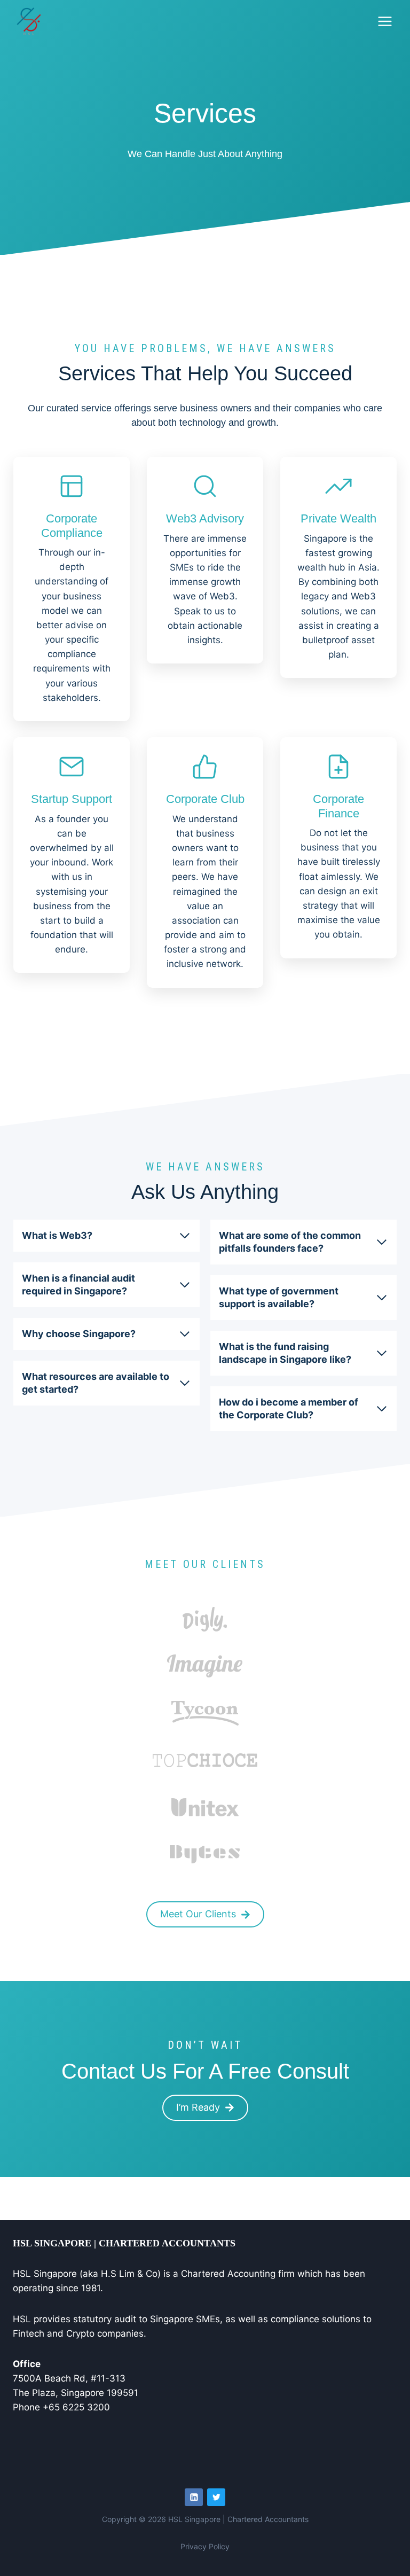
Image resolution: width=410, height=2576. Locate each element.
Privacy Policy (205, 2546)
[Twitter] (216, 2497)
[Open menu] (385, 21)
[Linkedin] (194, 2497)
